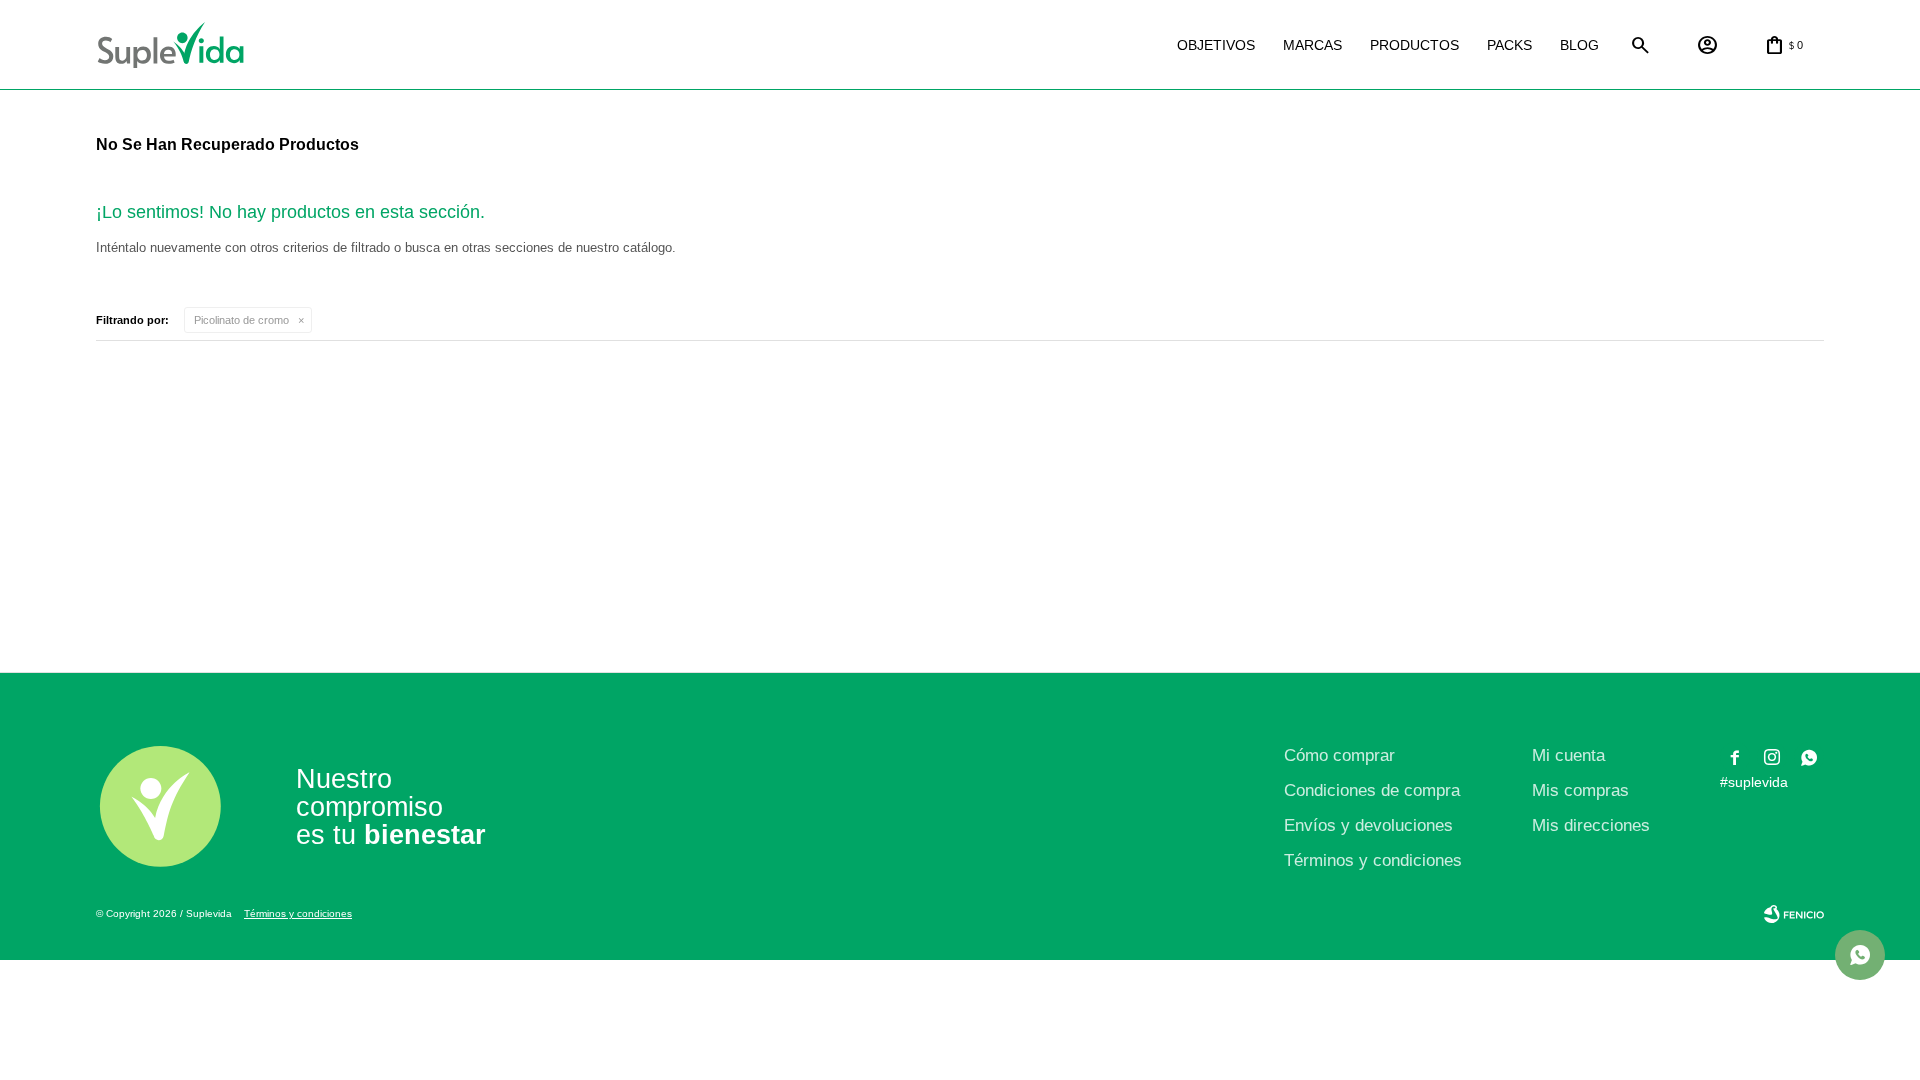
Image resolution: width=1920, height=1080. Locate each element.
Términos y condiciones (1373, 860)
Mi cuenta (1568, 755)
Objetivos (1216, 45)
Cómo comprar (1339, 755)
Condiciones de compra (1372, 790)
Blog (1579, 45)
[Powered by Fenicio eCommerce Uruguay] (1794, 914)
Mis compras (1580, 790)
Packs (1509, 45)
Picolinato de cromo (241, 320)
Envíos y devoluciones (1368, 825)
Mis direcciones (1591, 825)
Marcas (1312, 45)
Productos (1414, 45)
